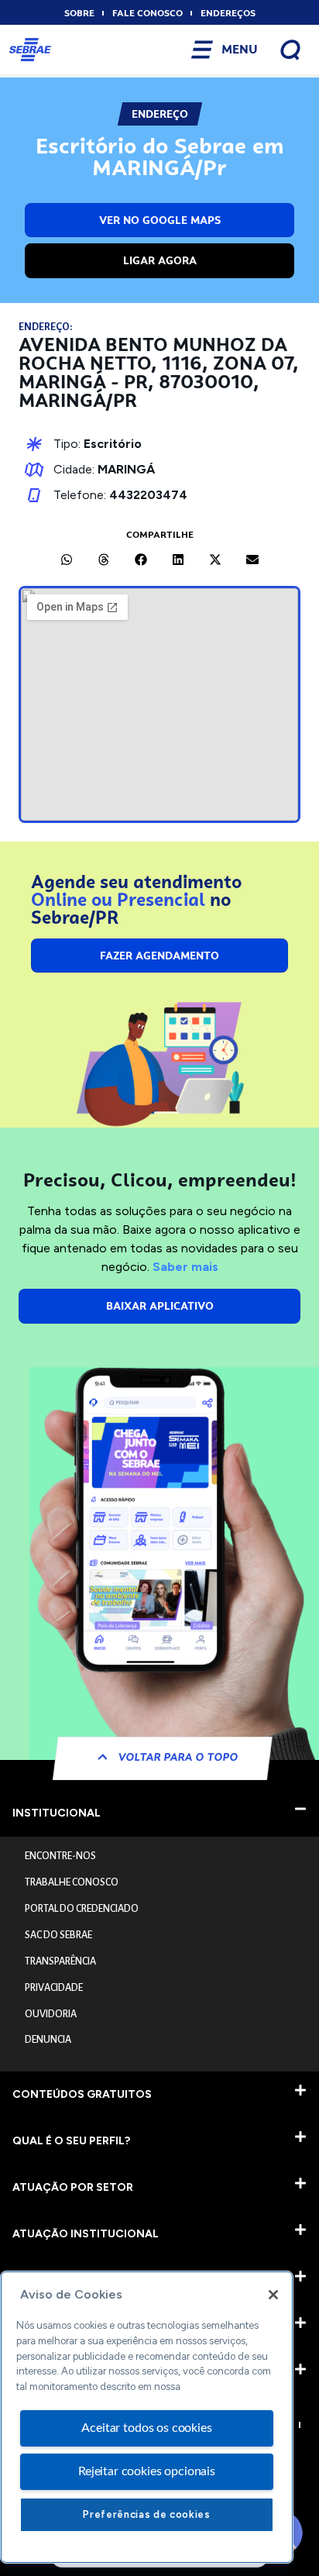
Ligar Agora (160, 260)
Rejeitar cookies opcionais (147, 2471)
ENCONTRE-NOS (60, 1856)
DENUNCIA (48, 2040)
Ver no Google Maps (160, 220)
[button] (67, 560)
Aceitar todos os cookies (146, 2428)
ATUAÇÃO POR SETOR (73, 2187)
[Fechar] (273, 2295)
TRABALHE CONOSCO (72, 1882)
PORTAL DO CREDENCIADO (82, 1909)
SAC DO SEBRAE (58, 1935)
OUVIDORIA (51, 2014)
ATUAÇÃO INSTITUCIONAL (86, 2234)
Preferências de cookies (146, 2514)
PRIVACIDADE (54, 1988)
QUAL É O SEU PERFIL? (71, 2141)
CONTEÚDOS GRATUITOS (82, 2094)
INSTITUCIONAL (57, 1813)
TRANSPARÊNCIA (60, 1961)
